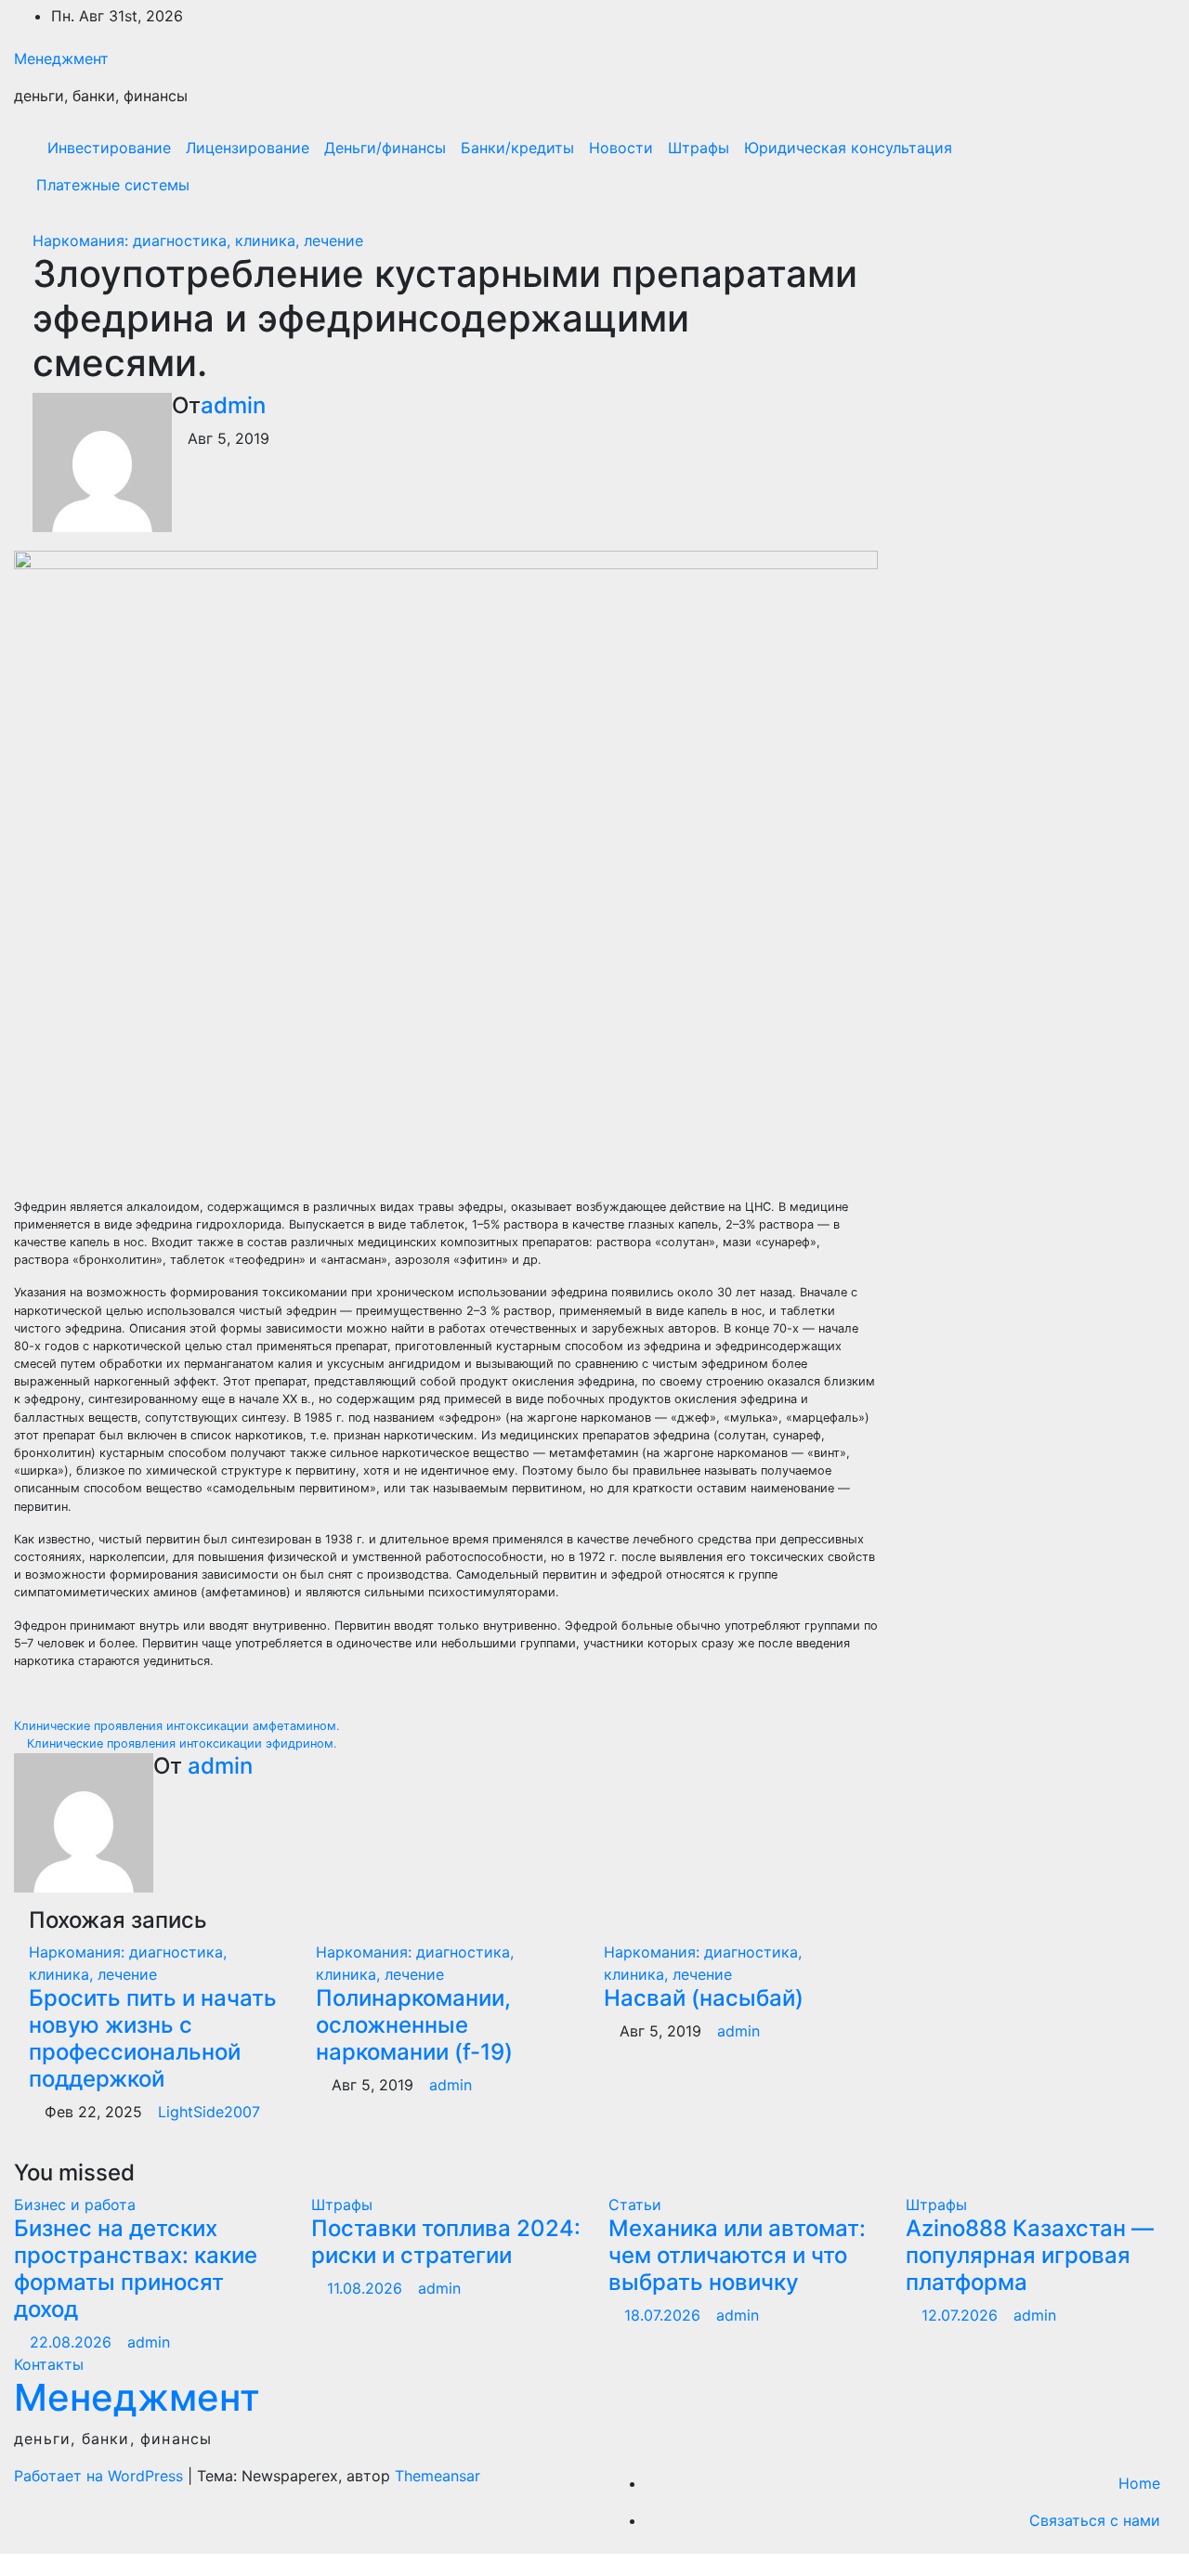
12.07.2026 (962, 2315)
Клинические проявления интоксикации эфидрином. (180, 1743)
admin (233, 405)
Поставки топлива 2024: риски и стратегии (446, 2242)
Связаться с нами (1095, 2520)
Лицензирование (248, 148)
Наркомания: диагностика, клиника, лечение (198, 241)
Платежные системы (113, 185)
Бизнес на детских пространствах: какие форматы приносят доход (136, 2268)
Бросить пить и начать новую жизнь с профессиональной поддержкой (153, 2038)
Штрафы (699, 148)
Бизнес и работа (75, 2205)
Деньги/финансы (385, 148)
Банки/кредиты (517, 148)
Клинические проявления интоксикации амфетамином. (179, 1726)
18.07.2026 (665, 2315)
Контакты (49, 2364)
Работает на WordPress (101, 2476)
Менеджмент (61, 59)
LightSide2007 (209, 2112)
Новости (621, 148)
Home (1139, 2483)
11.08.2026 (367, 2288)
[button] (1121, 166)
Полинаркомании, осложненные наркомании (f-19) (414, 2025)
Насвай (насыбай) (704, 1998)
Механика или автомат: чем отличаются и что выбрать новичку (737, 2255)
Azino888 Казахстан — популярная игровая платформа (1030, 2255)
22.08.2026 (73, 2342)
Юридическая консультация (848, 148)
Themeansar (438, 2476)
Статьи (635, 2205)
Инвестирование (109, 148)
